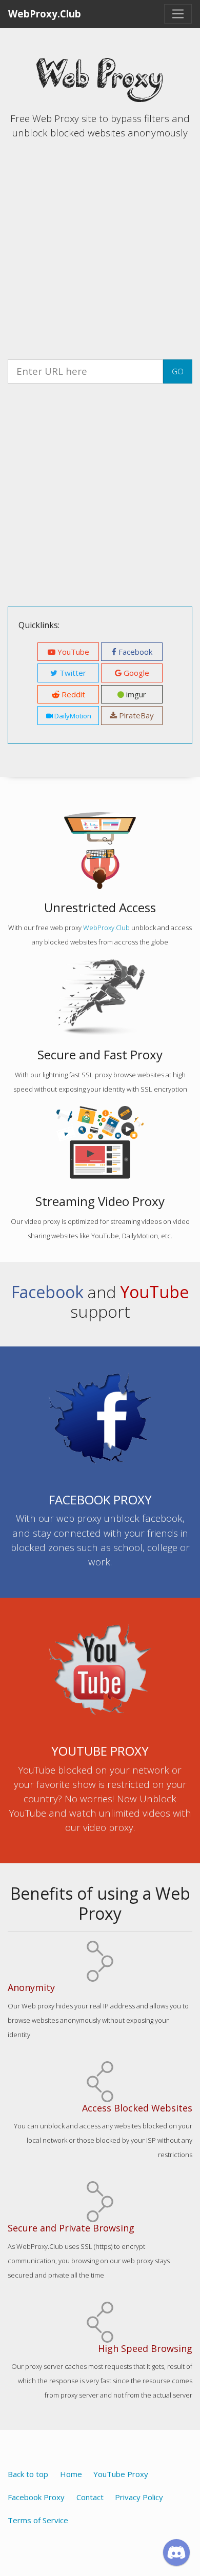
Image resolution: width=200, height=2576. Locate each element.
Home (71, 2474)
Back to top (28, 2474)
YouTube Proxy (121, 2474)
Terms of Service (38, 2520)
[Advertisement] (100, 248)
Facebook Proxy (36, 2497)
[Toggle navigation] (178, 14)
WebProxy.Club (45, 14)
